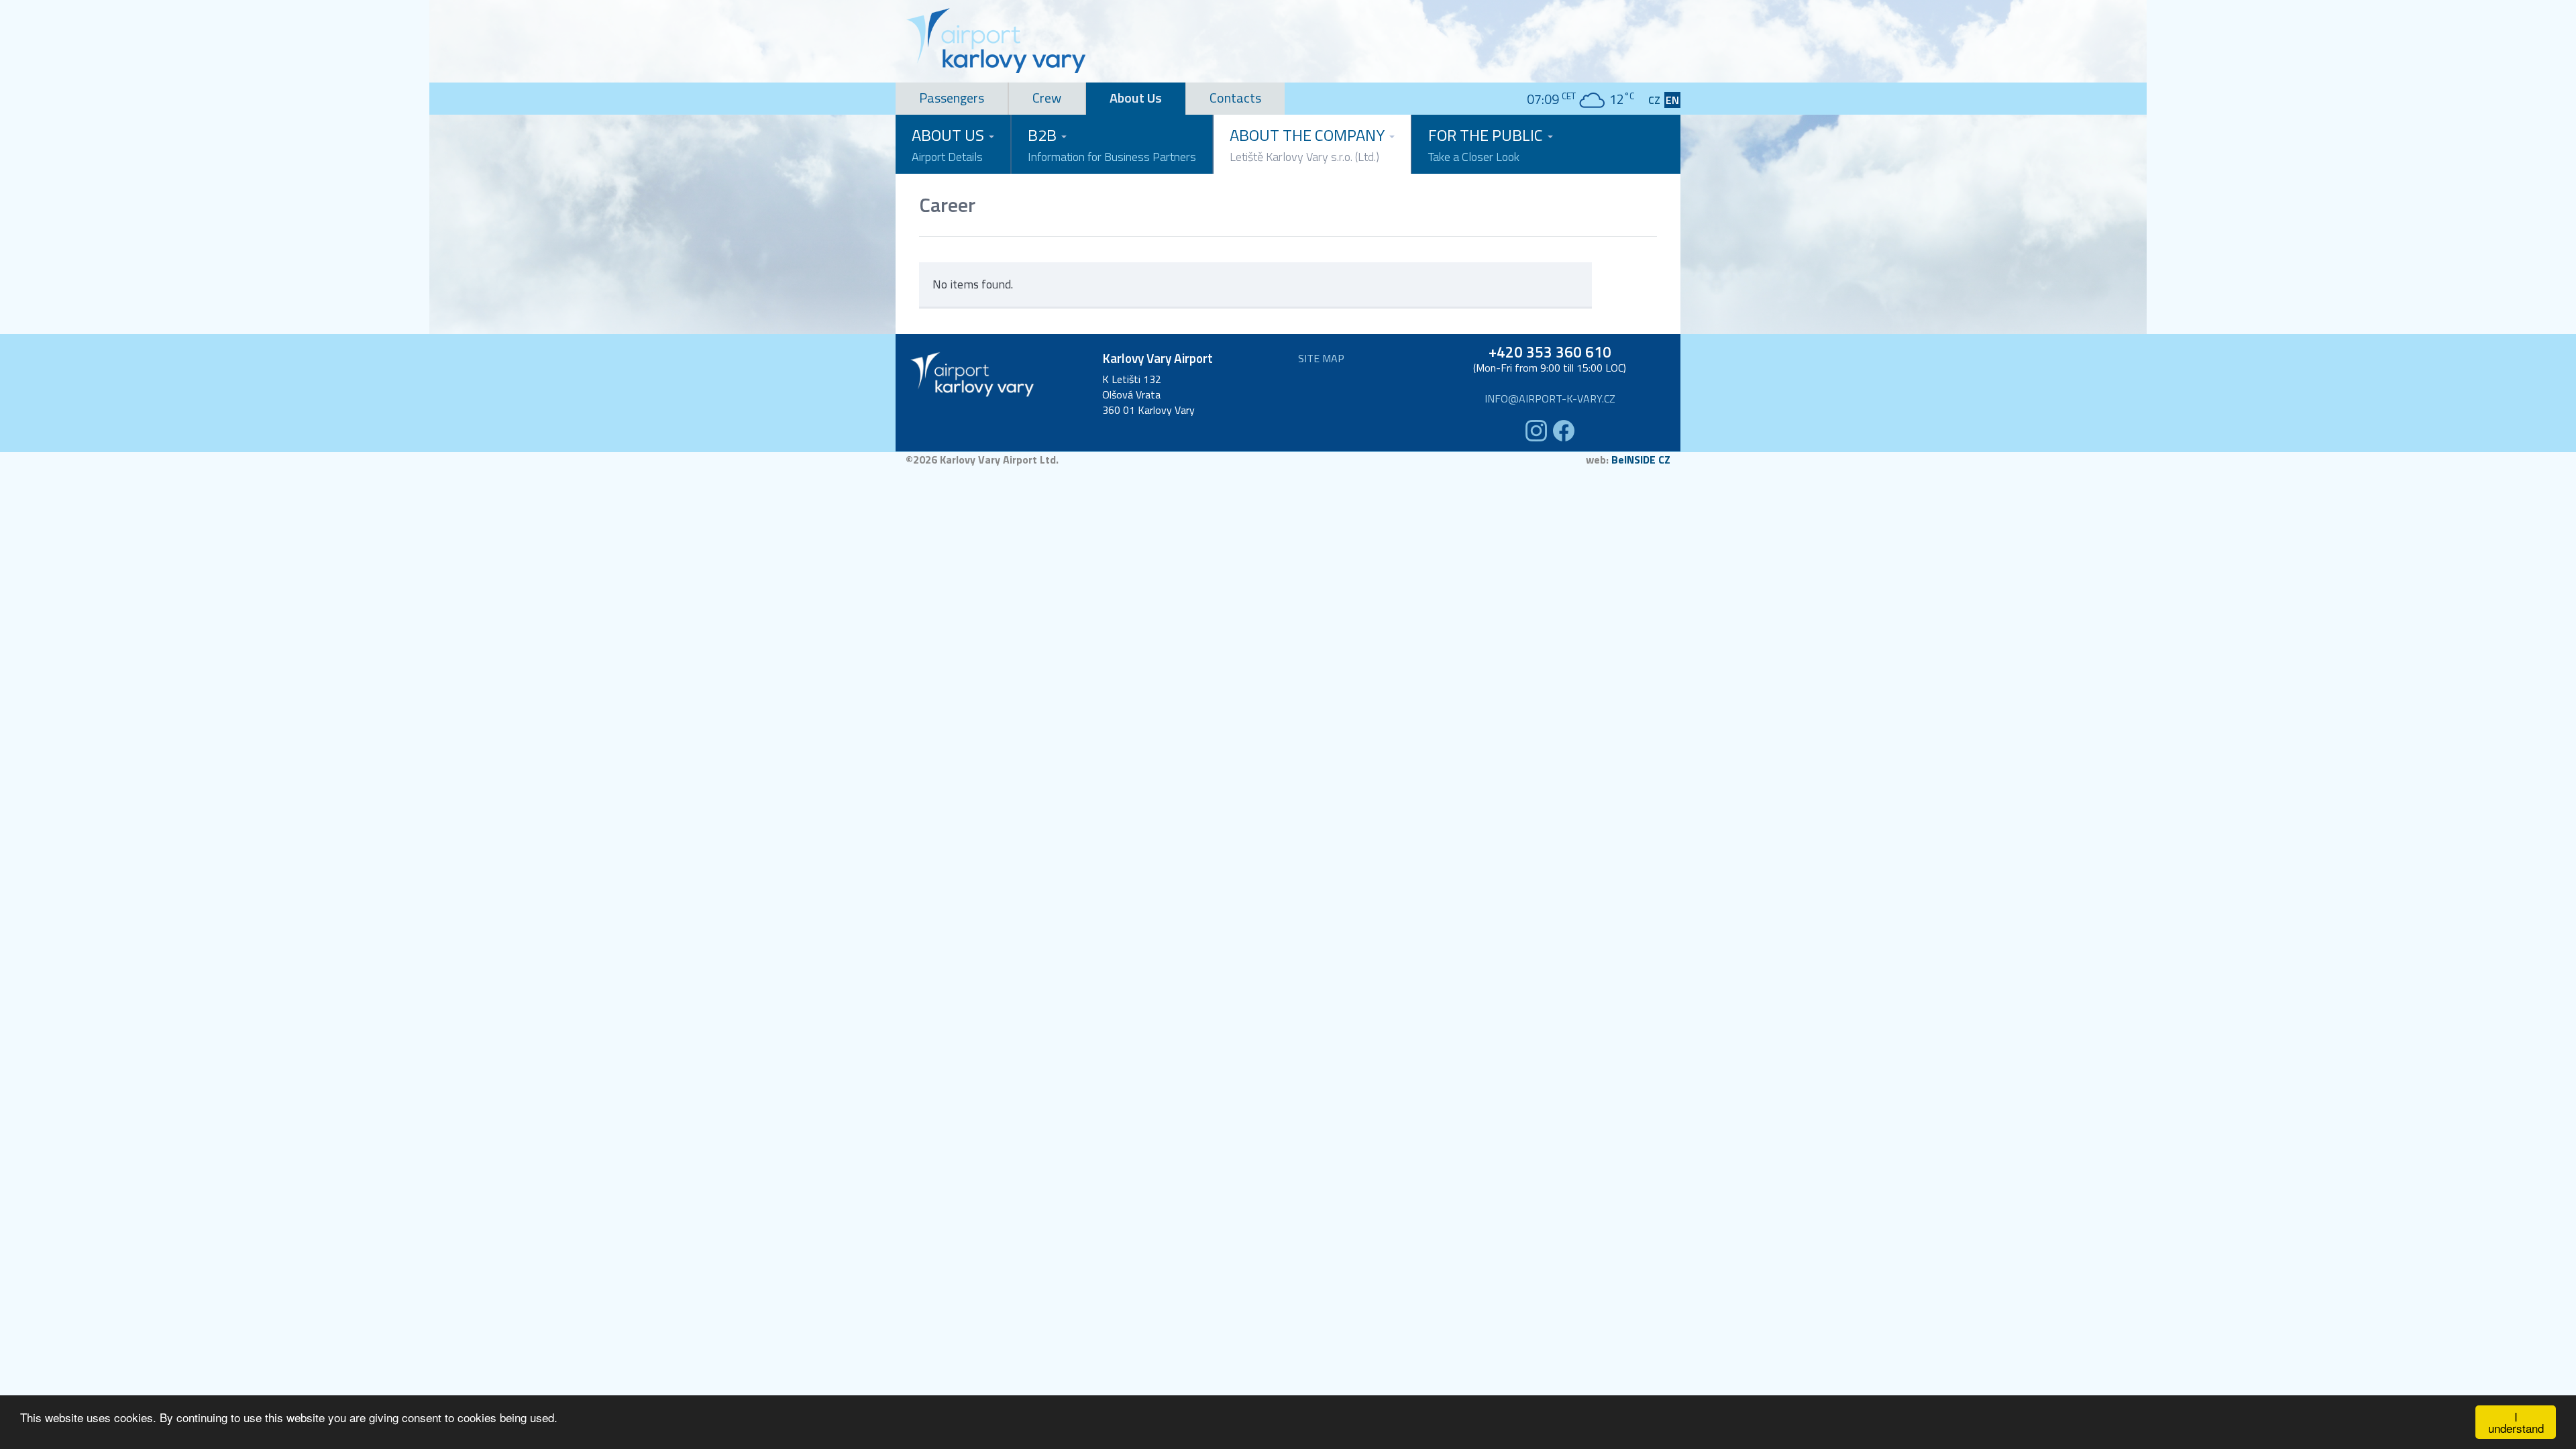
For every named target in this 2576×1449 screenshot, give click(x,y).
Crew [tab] (1047, 98)
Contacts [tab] (1235, 98)
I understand (2516, 1422)
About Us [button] (950, 144)
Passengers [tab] (952, 98)
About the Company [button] (1309, 144)
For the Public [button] (1487, 144)
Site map (1321, 359)
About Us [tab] (1136, 98)
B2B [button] (1112, 144)
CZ (1654, 100)
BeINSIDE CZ (1641, 460)
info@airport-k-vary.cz (1550, 399)
